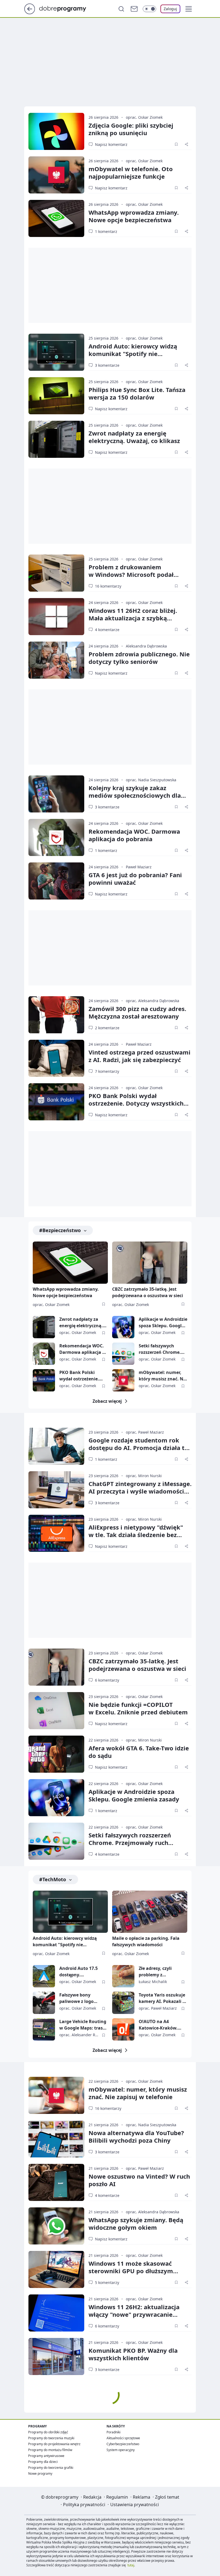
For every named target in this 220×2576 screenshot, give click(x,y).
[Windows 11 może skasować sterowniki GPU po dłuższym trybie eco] (56, 2269)
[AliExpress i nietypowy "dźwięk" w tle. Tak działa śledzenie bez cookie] (56, 1533)
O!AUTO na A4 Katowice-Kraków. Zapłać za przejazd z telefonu (160, 2025)
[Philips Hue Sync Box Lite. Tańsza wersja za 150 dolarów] (56, 396)
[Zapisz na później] (176, 144)
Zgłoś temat (167, 2497)
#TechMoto (53, 1879)
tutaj (131, 2565)
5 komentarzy (107, 2282)
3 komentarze (107, 365)
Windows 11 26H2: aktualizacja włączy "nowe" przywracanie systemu (134, 2314)
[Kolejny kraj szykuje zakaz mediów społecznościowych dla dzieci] (56, 794)
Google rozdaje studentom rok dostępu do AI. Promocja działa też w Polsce (140, 1448)
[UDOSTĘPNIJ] (186, 144)
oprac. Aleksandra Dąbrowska (153, 1001)
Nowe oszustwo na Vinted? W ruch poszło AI (139, 2180)
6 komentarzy (107, 1680)
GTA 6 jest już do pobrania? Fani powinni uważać (135, 879)
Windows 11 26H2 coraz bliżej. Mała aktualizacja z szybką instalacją (133, 618)
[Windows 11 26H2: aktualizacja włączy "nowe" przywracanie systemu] (56, 2313)
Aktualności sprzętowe (123, 2438)
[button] (189, 9)
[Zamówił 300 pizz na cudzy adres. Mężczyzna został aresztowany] (56, 1015)
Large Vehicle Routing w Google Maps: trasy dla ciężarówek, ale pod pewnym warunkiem (83, 2025)
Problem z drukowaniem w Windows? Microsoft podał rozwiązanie (131, 574)
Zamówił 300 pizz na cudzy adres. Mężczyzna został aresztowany (137, 1012)
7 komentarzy (107, 1071)
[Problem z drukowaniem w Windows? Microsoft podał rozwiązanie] (56, 573)
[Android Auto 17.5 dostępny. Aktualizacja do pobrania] (44, 1976)
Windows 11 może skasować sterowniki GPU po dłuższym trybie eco (131, 2271)
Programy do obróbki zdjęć (48, 2432)
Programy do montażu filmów (50, 2450)
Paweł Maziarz (139, 867)
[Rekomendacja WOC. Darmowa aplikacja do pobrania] (56, 837)
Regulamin (117, 2497)
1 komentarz (106, 231)
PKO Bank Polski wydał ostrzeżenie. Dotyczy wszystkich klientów (136, 1103)
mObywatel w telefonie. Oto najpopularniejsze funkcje (131, 172)
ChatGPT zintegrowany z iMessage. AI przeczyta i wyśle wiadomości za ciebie (140, 1491)
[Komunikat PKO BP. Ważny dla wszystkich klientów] (56, 2356)
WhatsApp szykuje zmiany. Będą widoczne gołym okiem (136, 2224)
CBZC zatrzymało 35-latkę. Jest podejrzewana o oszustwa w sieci (148, 1292)
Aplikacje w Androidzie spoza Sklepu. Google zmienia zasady (163, 1323)
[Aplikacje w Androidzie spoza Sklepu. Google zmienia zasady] (123, 1327)
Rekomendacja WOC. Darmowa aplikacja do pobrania (134, 835)
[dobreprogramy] (67, 8)
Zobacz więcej (107, 1401)
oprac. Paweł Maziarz (145, 1432)
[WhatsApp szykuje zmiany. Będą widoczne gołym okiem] (56, 2226)
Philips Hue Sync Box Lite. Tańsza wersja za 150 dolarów (137, 393)
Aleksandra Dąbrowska (146, 646)
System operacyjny (121, 2450)
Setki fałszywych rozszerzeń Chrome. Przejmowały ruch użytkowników (160, 1349)
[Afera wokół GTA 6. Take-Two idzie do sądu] (56, 1754)
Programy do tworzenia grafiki (51, 2468)
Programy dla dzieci (43, 2462)
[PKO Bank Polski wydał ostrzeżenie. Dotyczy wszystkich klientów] (56, 1102)
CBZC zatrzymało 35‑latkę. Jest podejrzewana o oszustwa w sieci (137, 1665)
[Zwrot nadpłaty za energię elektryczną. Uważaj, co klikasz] (56, 439)
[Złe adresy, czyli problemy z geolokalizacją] (123, 1976)
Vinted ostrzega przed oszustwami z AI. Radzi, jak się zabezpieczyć (140, 1056)
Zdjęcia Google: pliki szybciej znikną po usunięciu (131, 129)
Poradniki (113, 2432)
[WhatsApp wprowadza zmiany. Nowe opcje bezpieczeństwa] (56, 218)
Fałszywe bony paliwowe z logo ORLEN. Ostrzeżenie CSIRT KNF (80, 1998)
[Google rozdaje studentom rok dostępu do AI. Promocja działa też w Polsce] (56, 1446)
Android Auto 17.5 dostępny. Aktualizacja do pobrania (78, 1972)
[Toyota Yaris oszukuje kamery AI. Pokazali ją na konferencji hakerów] (123, 2003)
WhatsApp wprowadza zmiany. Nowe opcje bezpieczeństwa (134, 216)
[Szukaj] (121, 9)
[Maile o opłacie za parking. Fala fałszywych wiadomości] (150, 1912)
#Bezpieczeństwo (60, 1230)
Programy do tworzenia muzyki (51, 2438)
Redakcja (92, 2497)
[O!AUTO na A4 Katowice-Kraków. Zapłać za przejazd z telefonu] (123, 2029)
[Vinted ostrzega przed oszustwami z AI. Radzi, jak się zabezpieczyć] (56, 1058)
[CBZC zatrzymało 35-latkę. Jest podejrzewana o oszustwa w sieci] (150, 1263)
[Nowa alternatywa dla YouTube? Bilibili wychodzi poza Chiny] (56, 2139)
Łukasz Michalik (153, 1982)
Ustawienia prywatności (135, 2505)
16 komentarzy (108, 586)
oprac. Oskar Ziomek (144, 117)
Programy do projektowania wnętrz (54, 2444)
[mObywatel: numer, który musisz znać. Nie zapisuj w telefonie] (123, 1380)
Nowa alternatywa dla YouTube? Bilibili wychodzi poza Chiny (136, 2136)
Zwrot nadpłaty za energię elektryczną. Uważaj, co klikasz (134, 437)
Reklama (142, 2497)
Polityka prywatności (84, 2505)
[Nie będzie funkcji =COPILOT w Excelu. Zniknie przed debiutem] (56, 1711)
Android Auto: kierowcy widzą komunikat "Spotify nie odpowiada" (133, 354)
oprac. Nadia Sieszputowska (151, 780)
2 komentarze (107, 1028)
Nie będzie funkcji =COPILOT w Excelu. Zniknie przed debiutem (138, 1708)
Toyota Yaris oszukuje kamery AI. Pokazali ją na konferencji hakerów (163, 1998)
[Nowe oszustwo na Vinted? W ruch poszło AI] (56, 2182)
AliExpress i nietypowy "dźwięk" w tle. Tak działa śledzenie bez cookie (136, 1535)
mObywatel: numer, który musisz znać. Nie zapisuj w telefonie (163, 1376)
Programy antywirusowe (46, 2456)
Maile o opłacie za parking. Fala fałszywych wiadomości (146, 1941)
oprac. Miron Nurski (144, 1476)
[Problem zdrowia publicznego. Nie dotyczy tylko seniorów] (56, 660)
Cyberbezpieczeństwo (123, 2444)
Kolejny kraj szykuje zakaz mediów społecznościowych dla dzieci (135, 795)
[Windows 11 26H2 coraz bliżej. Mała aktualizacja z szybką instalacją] (56, 617)
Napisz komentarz (111, 144)
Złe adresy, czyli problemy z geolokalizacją (155, 1972)
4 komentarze (107, 630)
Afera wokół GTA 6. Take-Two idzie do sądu (139, 1752)
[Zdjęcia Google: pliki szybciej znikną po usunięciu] (56, 131)
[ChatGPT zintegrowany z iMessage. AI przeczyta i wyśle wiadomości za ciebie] (56, 1490)
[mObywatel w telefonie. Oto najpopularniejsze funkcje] (56, 175)
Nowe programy (40, 2474)
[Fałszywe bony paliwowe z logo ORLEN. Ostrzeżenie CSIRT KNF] (44, 2003)
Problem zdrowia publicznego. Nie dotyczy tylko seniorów (139, 658)
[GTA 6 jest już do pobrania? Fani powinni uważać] (56, 881)
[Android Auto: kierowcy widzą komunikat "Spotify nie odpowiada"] (56, 352)
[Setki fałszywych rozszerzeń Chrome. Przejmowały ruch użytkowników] (123, 1354)
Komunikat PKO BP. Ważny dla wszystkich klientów (133, 2354)
